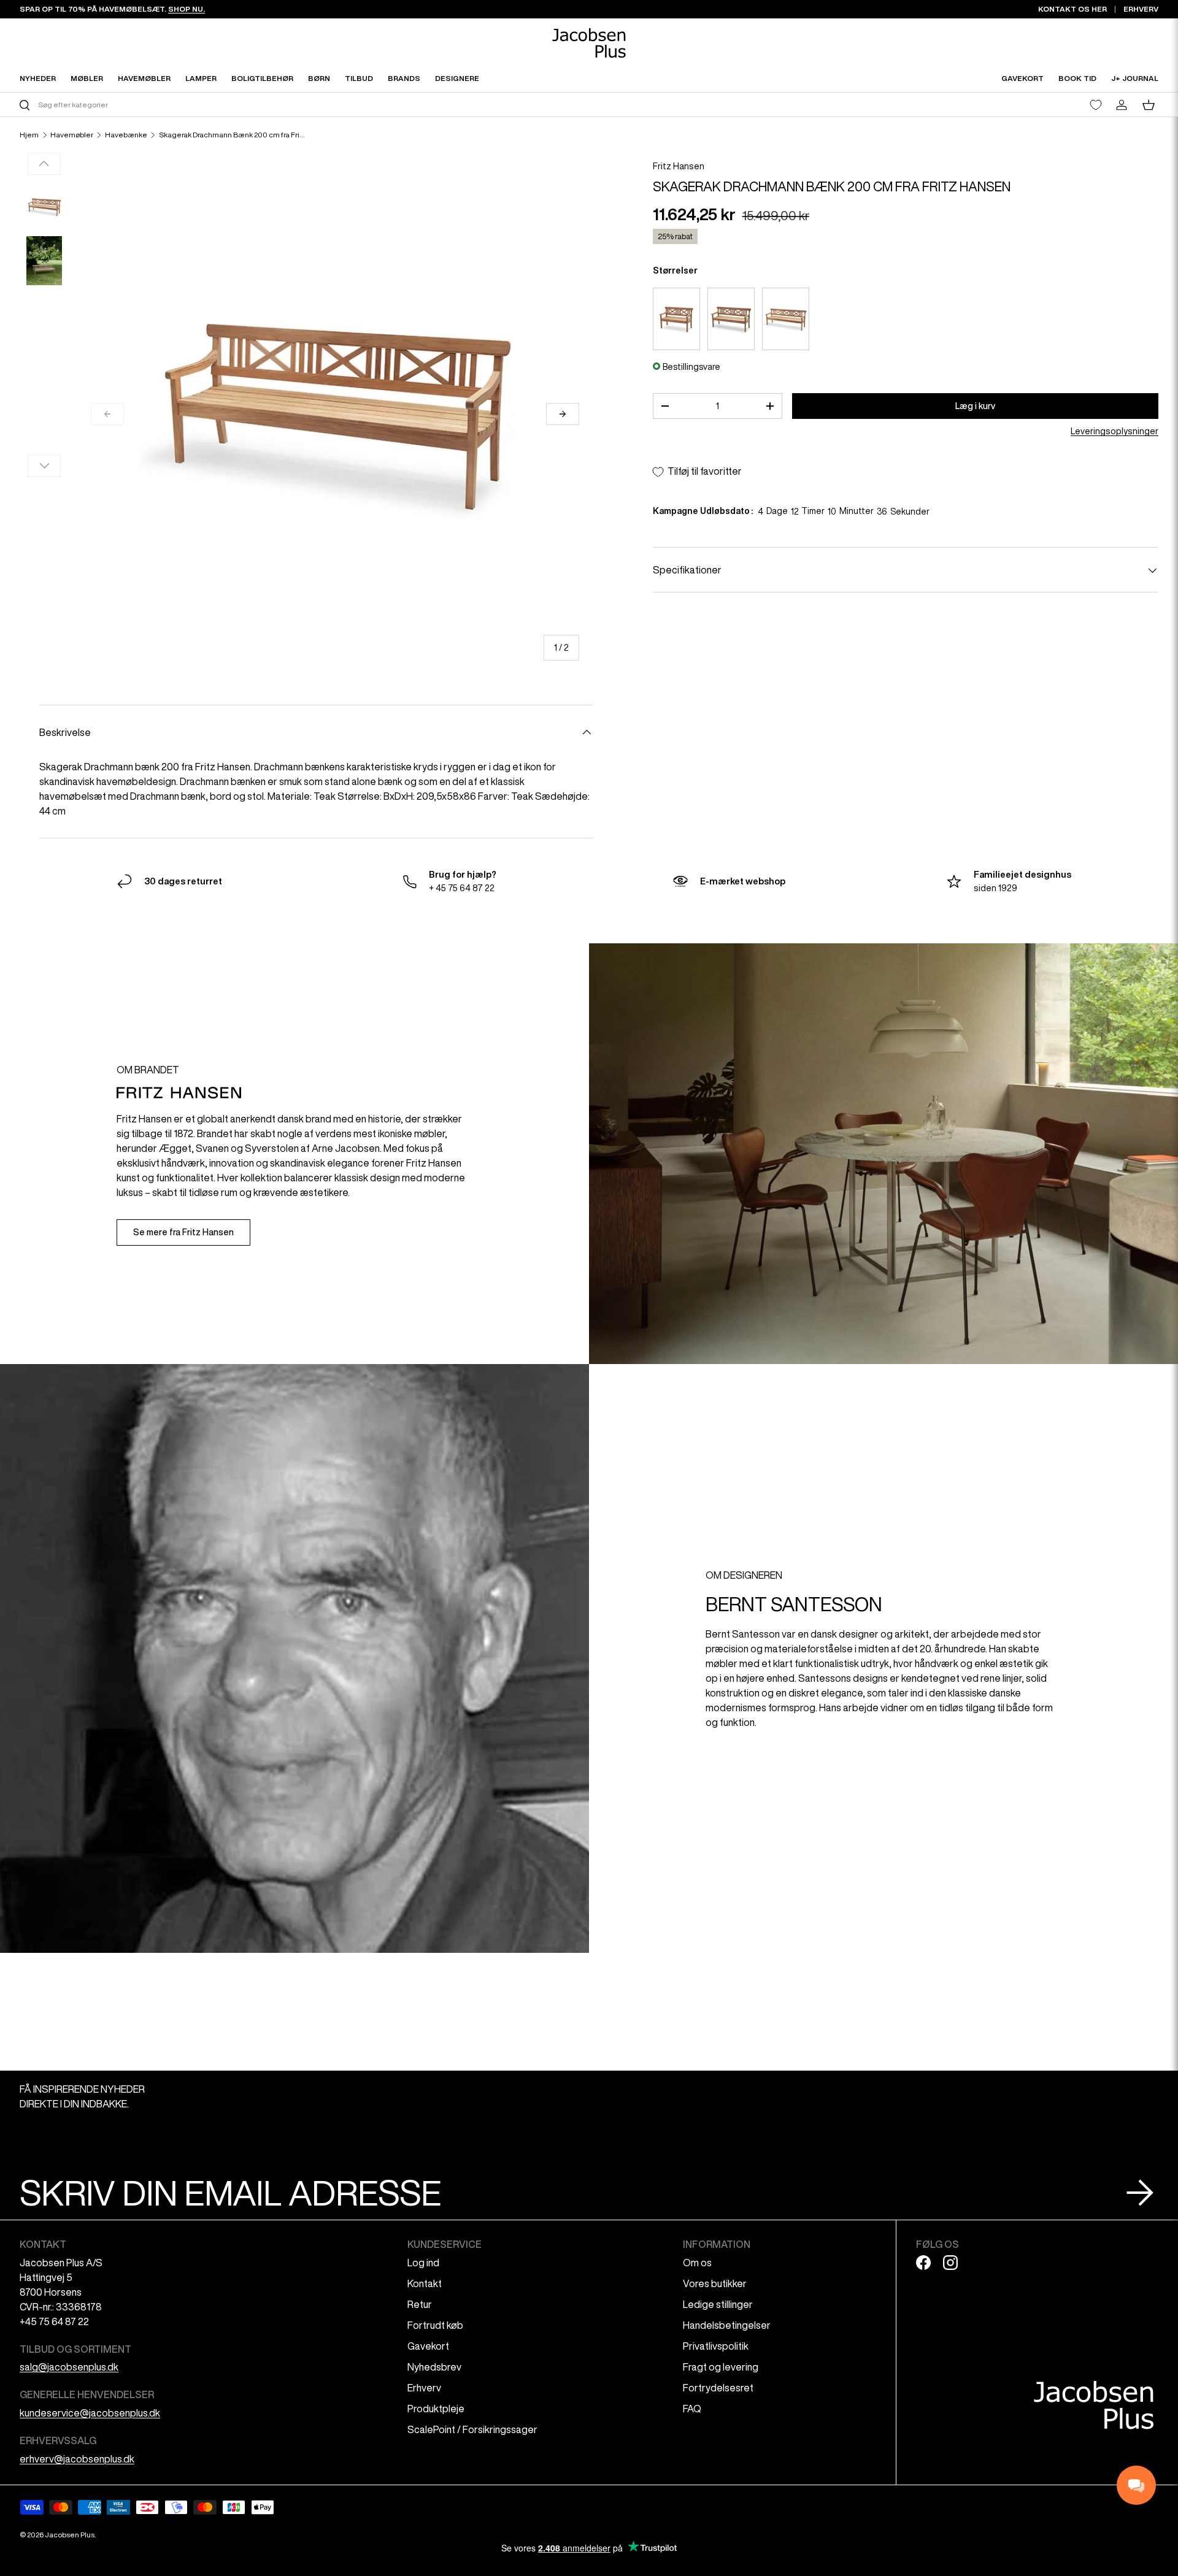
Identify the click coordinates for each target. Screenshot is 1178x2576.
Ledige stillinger (718, 2304)
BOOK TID (1077, 78)
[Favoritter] (1096, 105)
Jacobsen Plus (70, 2535)
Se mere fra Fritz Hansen (183, 1232)
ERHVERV (1141, 9)
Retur (420, 2304)
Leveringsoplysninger (1114, 432)
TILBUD (359, 78)
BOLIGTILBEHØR (262, 78)
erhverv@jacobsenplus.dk (77, 2459)
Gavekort (428, 2346)
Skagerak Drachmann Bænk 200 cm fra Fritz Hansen (233, 135)
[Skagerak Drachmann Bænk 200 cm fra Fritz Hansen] (786, 319)
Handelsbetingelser (727, 2325)
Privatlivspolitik (716, 2346)
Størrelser (675, 270)
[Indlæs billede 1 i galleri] (44, 207)
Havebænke (126, 135)
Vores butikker (715, 2283)
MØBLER (87, 78)
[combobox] (303, 105)
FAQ (692, 2409)
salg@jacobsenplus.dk (69, 2367)
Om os (697, 2263)
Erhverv (424, 2388)
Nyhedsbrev (434, 2367)
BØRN (319, 78)
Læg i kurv (975, 406)
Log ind (423, 2263)
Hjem (29, 135)
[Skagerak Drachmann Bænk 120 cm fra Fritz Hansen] (676, 319)
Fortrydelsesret (718, 2388)
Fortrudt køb (435, 2325)
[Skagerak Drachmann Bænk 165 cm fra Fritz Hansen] (731, 319)
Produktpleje (436, 2409)
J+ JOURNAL (1135, 78)
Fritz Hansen (679, 166)
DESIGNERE (457, 78)
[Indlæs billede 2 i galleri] (44, 261)
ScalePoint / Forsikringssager (472, 2429)
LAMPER (201, 78)
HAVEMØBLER (144, 78)
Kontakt (425, 2283)
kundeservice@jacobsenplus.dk (90, 2413)
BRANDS (404, 78)
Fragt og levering (721, 2367)
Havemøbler (72, 135)
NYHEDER (38, 78)
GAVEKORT (1022, 78)
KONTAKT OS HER (1072, 9)
